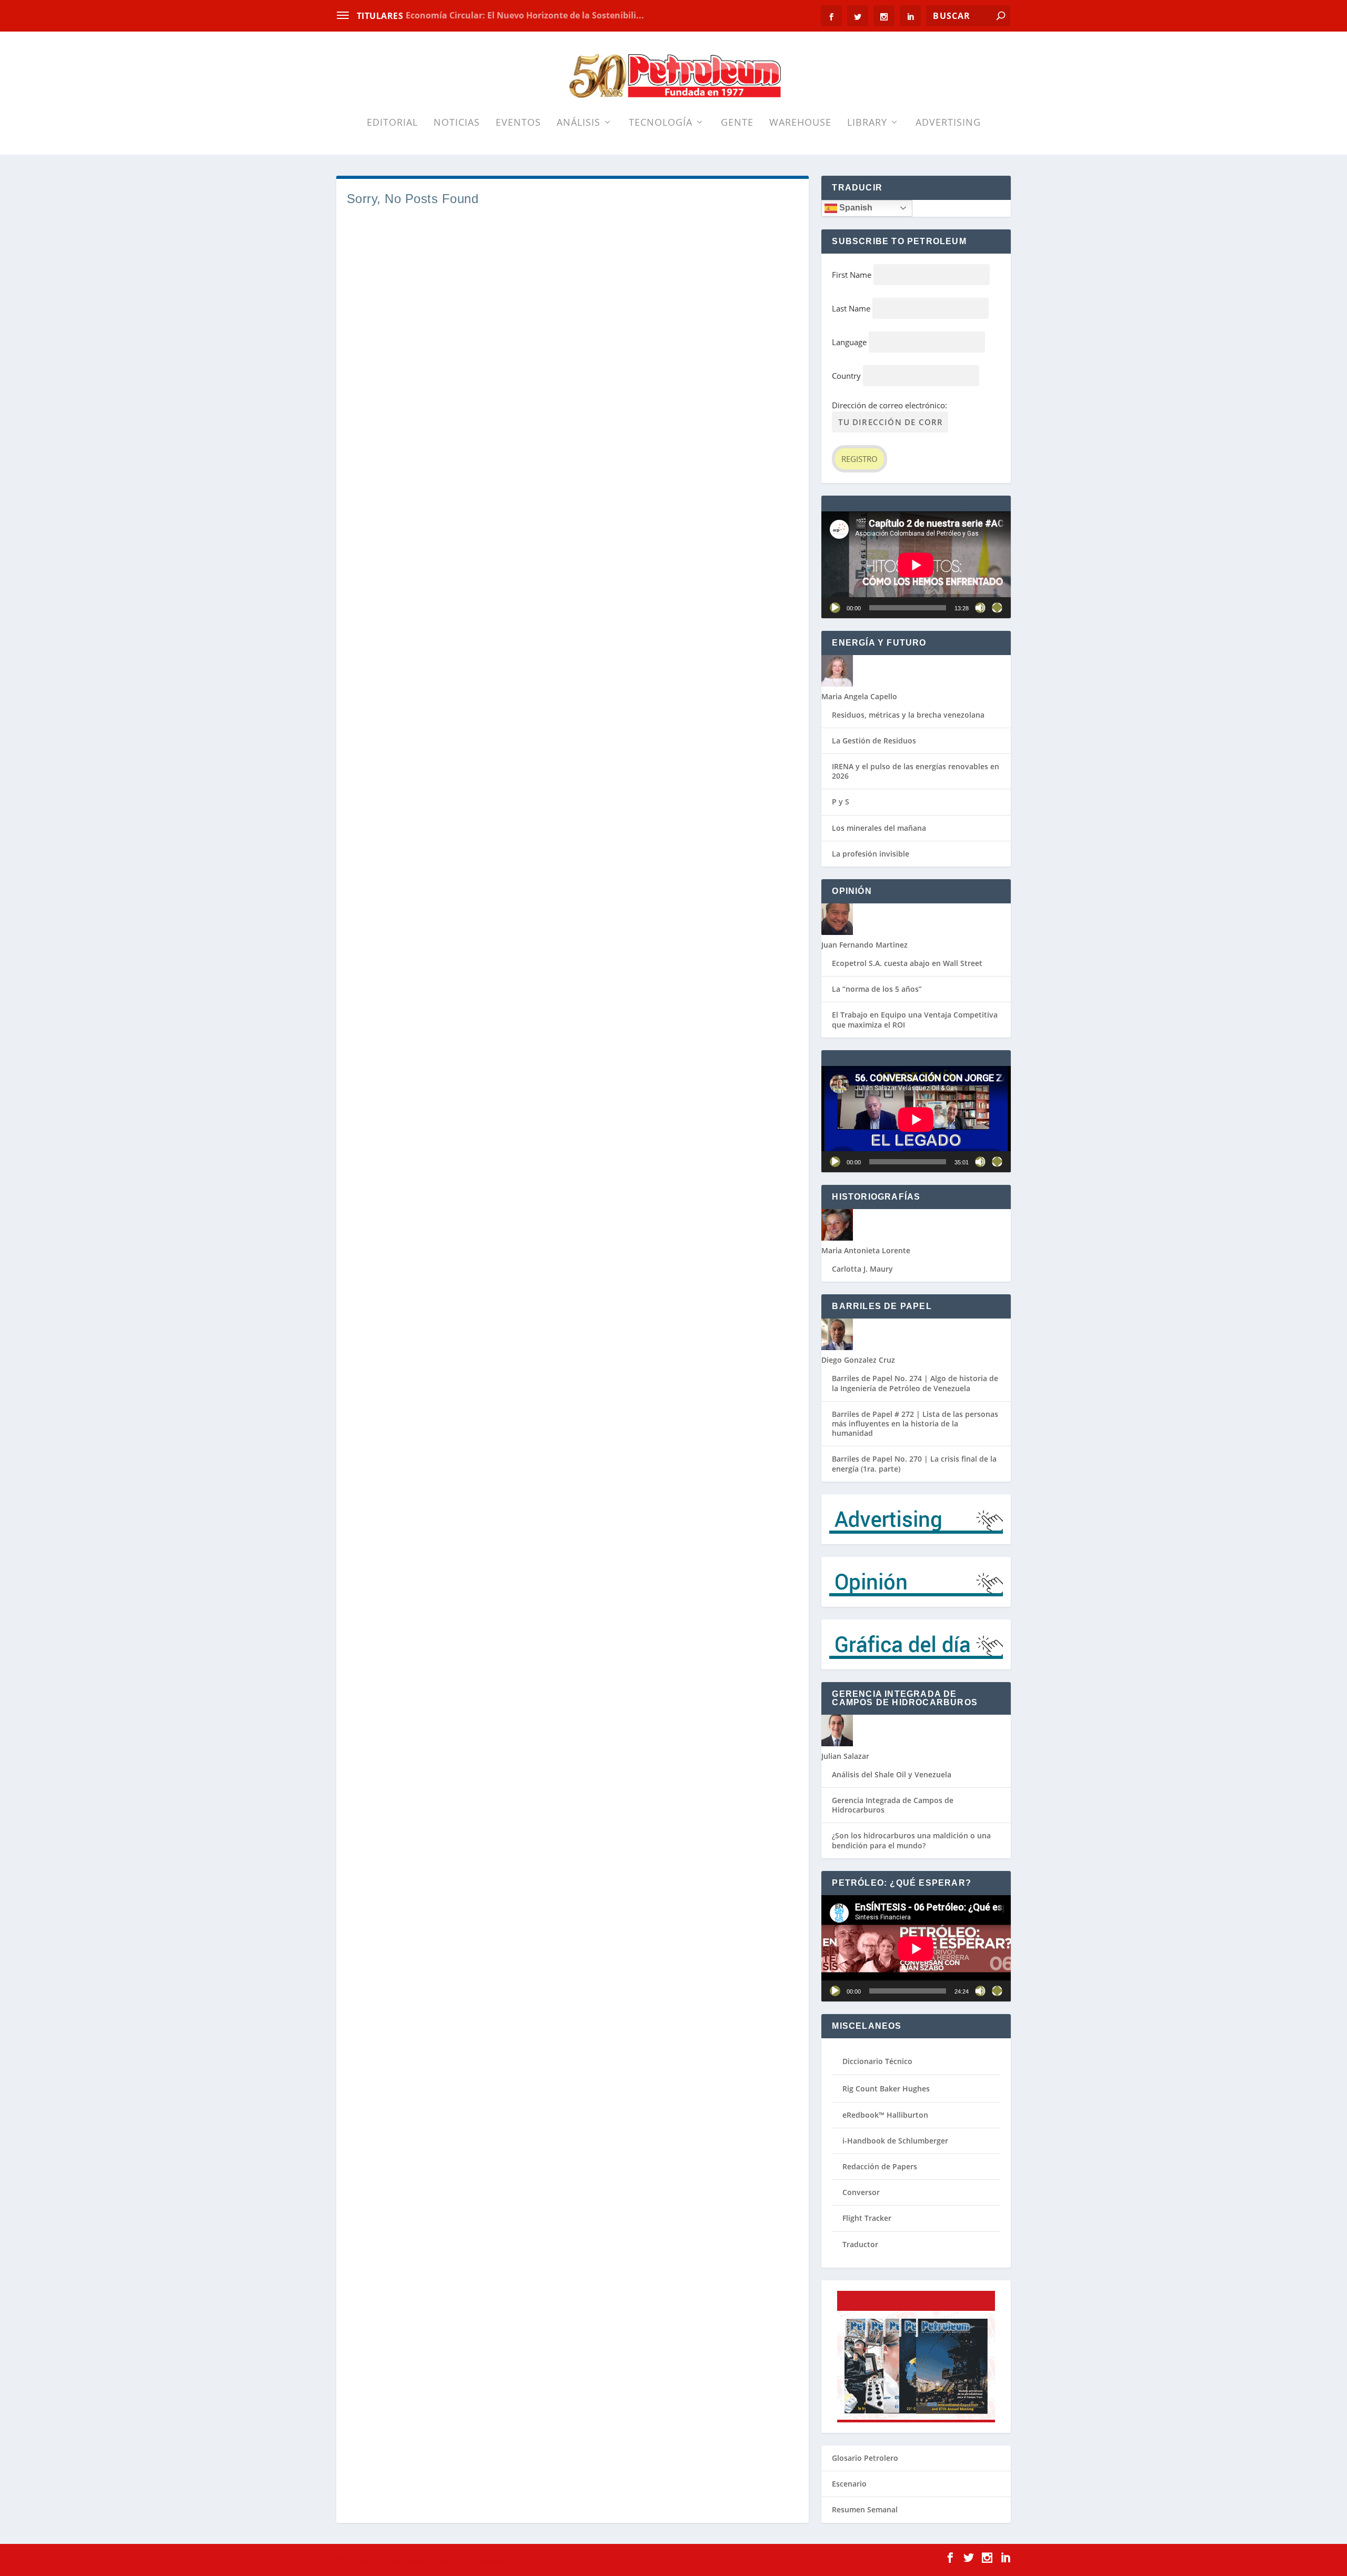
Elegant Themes (404, 2561)
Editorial (392, 123)
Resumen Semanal (865, 2509)
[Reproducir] (835, 608)
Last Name (851, 308)
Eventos (518, 123)
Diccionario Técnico (877, 2061)
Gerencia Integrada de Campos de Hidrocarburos (893, 1805)
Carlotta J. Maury (862, 1269)
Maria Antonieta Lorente (866, 1250)
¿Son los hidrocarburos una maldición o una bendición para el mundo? (911, 1840)
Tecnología (661, 123)
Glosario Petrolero (865, 2458)
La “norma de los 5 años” (877, 989)
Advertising (948, 123)
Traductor (860, 2244)
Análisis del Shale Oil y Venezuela (892, 1774)
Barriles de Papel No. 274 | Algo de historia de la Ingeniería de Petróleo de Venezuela (915, 1383)
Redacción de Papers (880, 2166)
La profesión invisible (871, 854)
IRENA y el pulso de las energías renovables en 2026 (916, 771)
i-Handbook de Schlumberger (895, 2141)
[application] (916, 565)
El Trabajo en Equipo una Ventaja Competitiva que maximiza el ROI (915, 1019)
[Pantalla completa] (997, 608)
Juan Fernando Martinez (865, 945)
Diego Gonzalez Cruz (858, 1360)
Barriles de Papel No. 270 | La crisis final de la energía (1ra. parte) (914, 1463)
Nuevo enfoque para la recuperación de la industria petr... (527, 15)
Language (849, 342)
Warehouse (800, 123)
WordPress (491, 2561)
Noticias (457, 123)
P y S (841, 802)
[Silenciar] (980, 608)
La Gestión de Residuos (874, 741)
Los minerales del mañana (879, 828)
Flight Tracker (867, 2218)
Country (846, 376)
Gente (737, 123)
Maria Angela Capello (859, 696)
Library (867, 123)
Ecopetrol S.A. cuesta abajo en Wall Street (907, 963)
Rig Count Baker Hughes (886, 2089)
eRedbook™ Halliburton (885, 2115)
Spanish (855, 208)
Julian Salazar (845, 1756)
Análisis (579, 123)
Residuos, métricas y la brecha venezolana (908, 715)
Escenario (849, 2484)
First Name (852, 275)
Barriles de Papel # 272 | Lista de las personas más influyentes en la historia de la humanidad (915, 1423)
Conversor (861, 2192)
